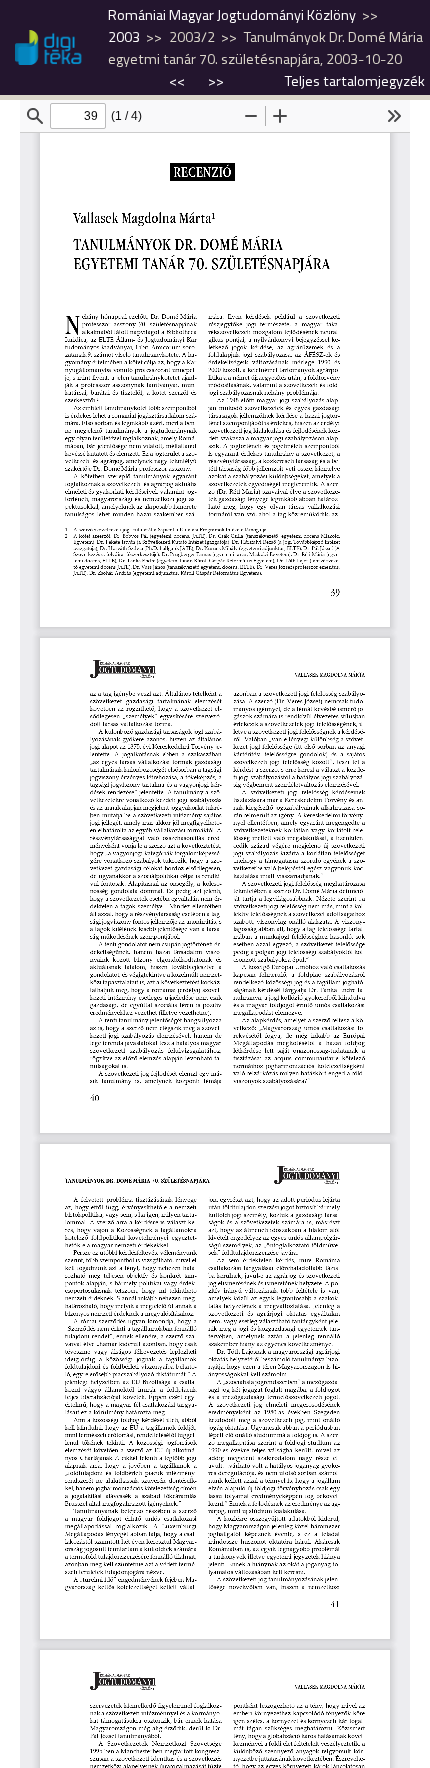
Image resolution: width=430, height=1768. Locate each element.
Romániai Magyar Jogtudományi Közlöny (232, 15)
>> (216, 81)
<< (178, 81)
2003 (124, 37)
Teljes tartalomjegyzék (355, 81)
